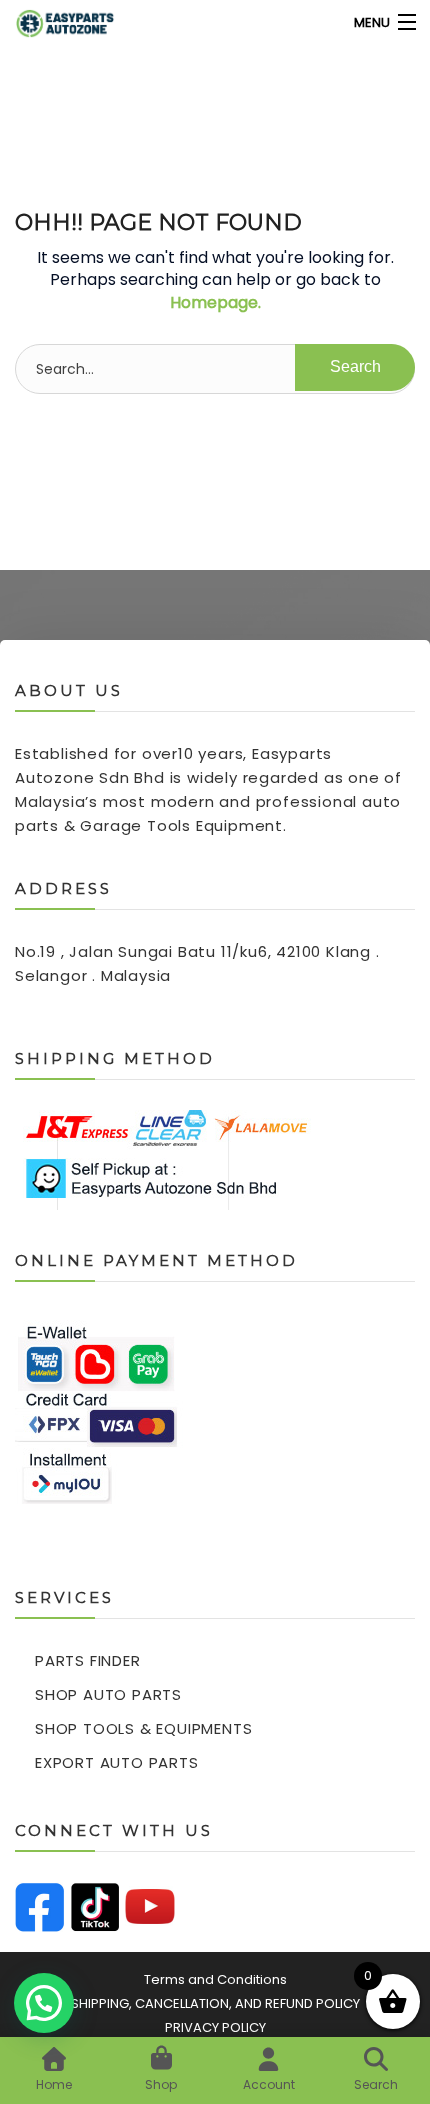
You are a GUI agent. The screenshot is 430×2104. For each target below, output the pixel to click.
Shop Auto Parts (108, 1694)
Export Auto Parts (117, 1762)
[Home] (52, 22)
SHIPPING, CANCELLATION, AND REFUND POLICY (215, 2003)
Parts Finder (88, 1660)
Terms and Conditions (215, 1979)
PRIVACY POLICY (215, 2027)
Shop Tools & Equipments (143, 1728)
